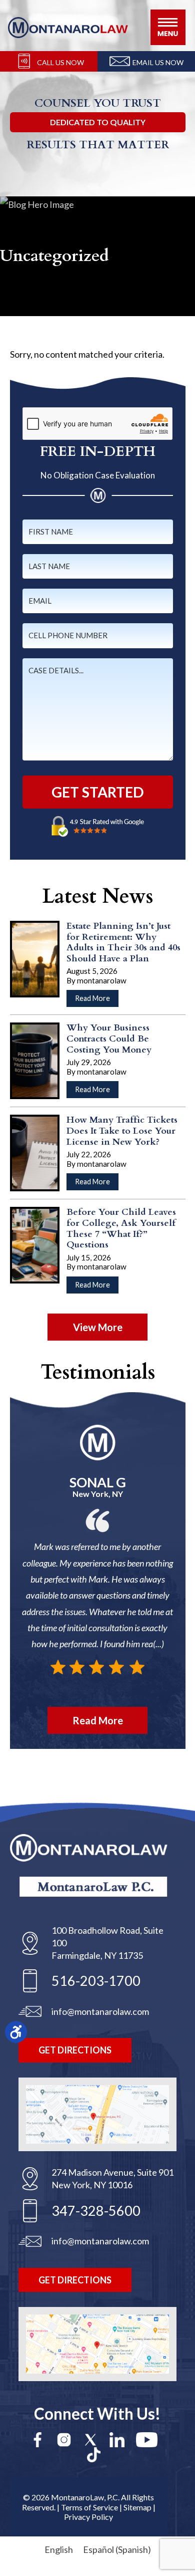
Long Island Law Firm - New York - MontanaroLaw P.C (68, 28)
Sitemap (137, 2507)
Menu (168, 27)
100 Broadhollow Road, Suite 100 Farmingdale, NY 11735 (107, 1943)
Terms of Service (89, 2507)
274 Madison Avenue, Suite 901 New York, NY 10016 (112, 2178)
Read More (97, 1000)
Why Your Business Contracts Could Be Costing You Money (109, 1039)
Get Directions (75, 2050)
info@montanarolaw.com (100, 2011)
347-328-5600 (96, 2211)
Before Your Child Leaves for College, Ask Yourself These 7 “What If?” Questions (121, 1228)
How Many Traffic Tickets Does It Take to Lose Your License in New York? (122, 1131)
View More (98, 1327)
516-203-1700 (96, 1981)
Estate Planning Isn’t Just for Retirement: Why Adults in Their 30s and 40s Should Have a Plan (123, 942)
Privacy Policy (88, 2517)
